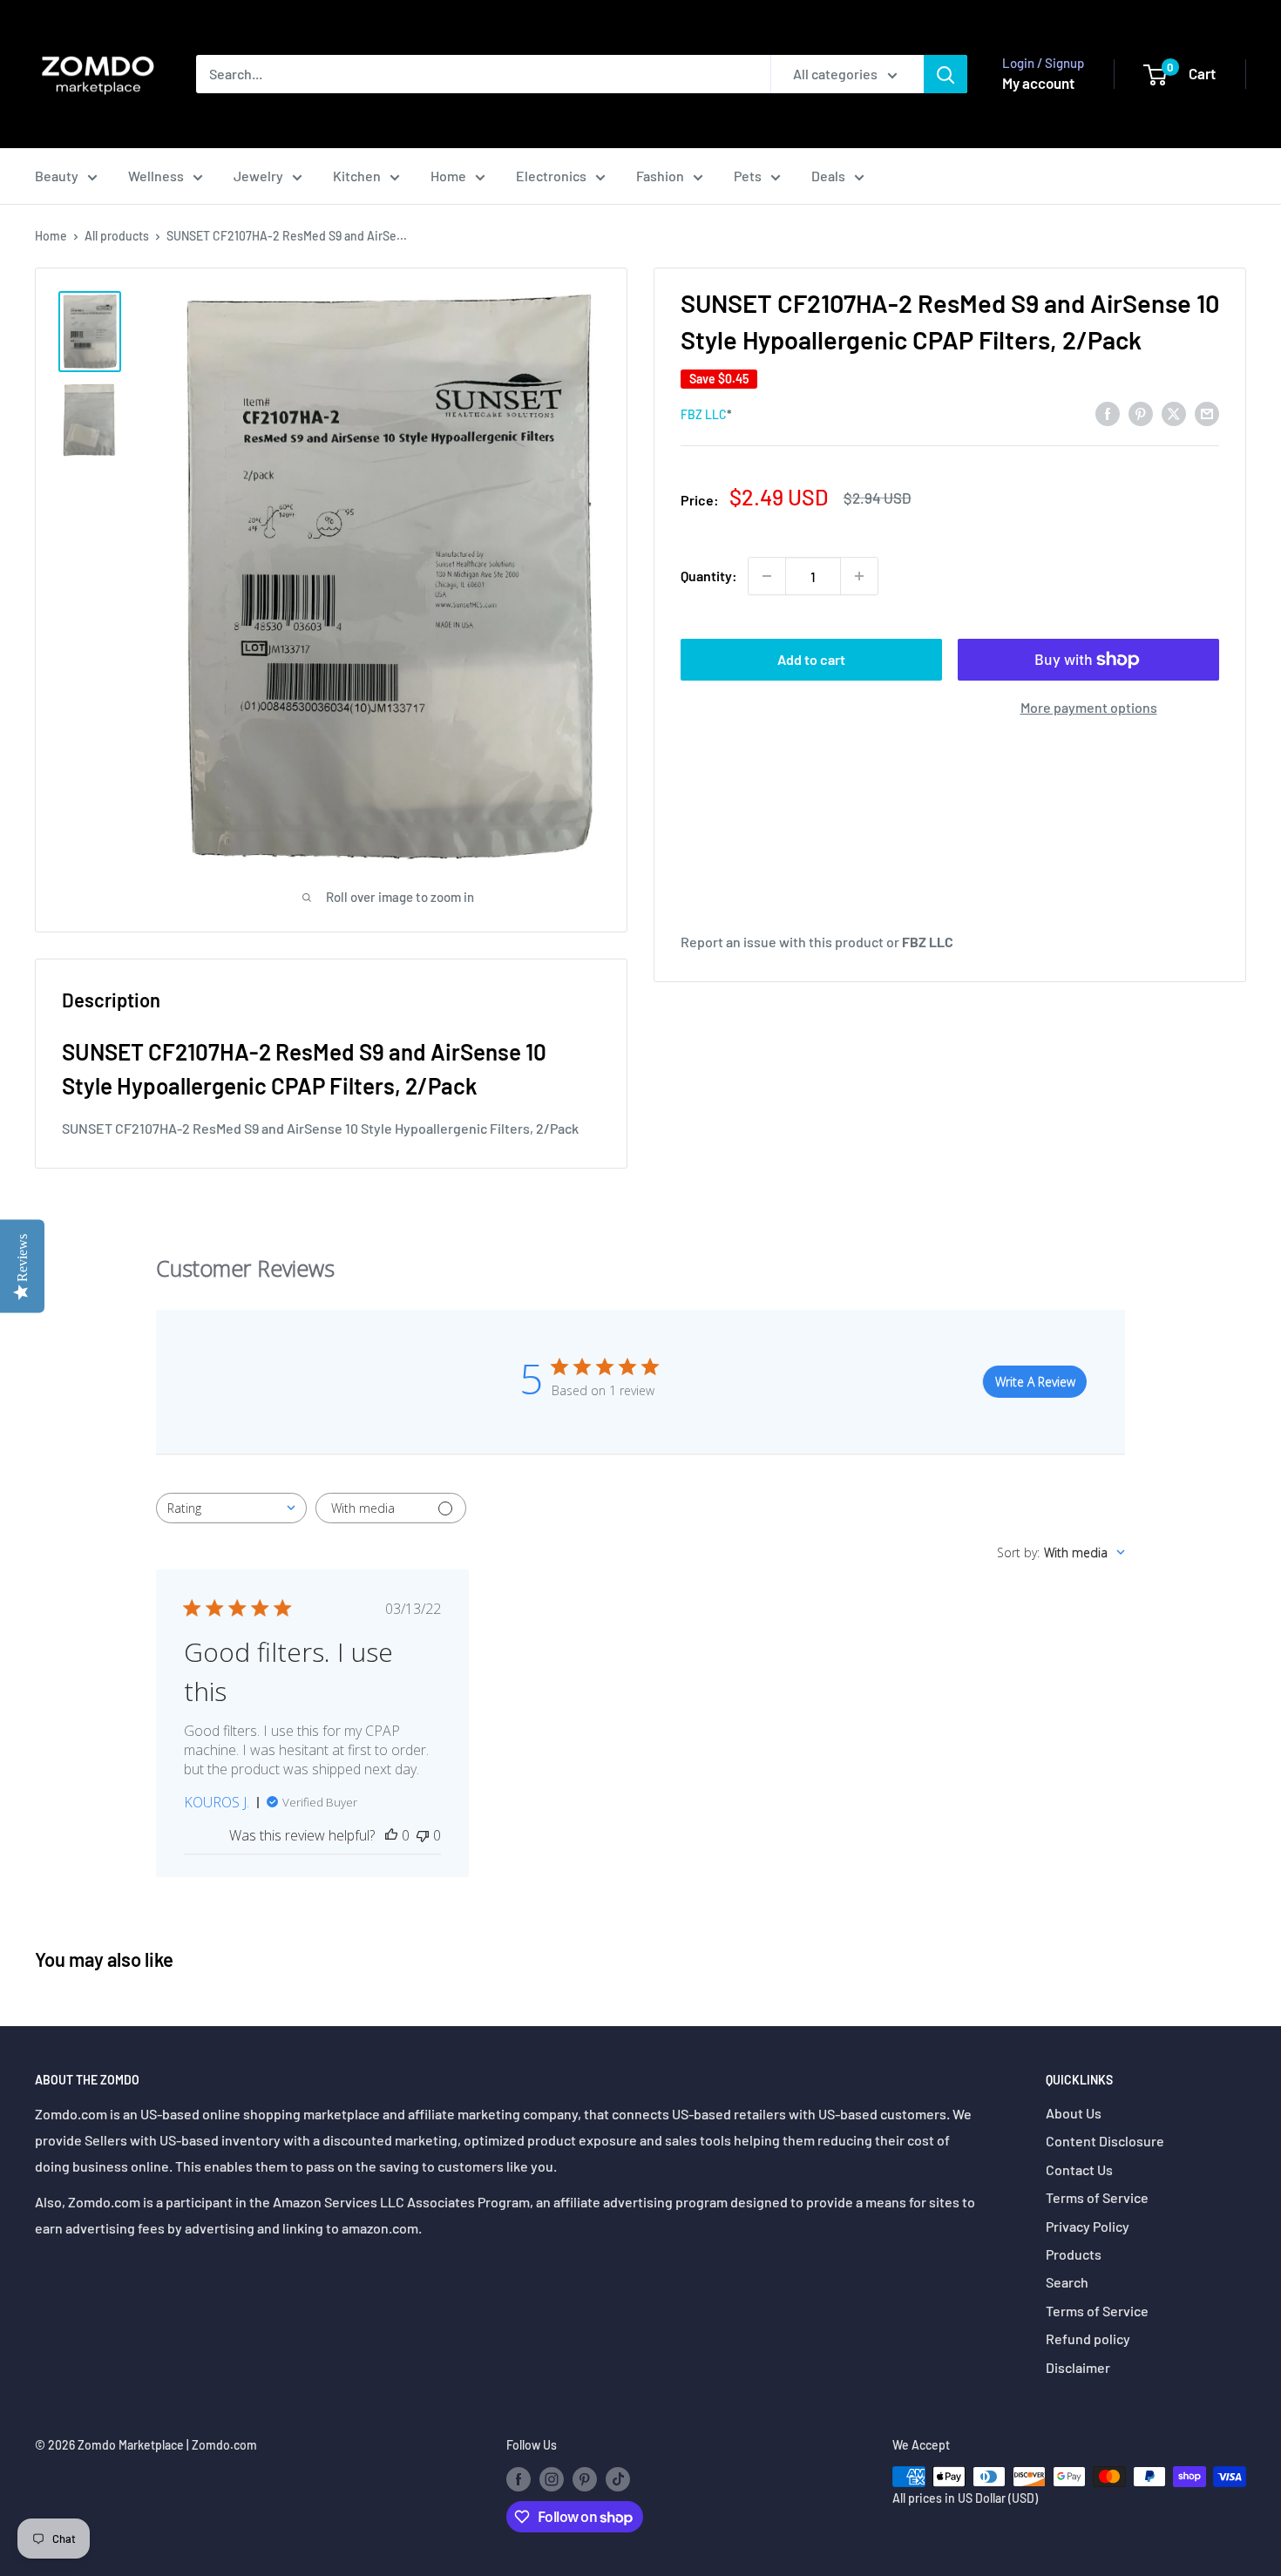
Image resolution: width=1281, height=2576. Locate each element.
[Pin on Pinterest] (1141, 413)
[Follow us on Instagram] (552, 2478)
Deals (828, 176)
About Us (1074, 2113)
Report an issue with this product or (817, 942)
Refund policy (1088, 2339)
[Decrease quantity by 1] (767, 576)
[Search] (945, 74)
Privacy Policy (1088, 2226)
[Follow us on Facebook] (518, 2478)
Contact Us (1079, 2169)
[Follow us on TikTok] (618, 2478)
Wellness (156, 176)
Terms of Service (1097, 2197)
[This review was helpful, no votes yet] (391, 1835)
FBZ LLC (704, 414)
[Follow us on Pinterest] (585, 2478)
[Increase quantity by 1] (859, 576)
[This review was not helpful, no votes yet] (423, 1835)
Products (1074, 2254)
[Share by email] (1207, 413)
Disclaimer (1078, 2367)
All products (117, 236)
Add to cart (811, 659)
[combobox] (231, 1508)
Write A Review (1035, 1382)
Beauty (57, 176)
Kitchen (357, 176)
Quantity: (709, 576)
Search (1067, 2282)
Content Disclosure (1105, 2141)
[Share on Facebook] (1108, 413)
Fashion (660, 176)
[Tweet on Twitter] (1174, 413)
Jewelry (258, 176)
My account (1038, 83)
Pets (748, 176)
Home (448, 176)
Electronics (551, 176)
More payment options (1089, 707)
